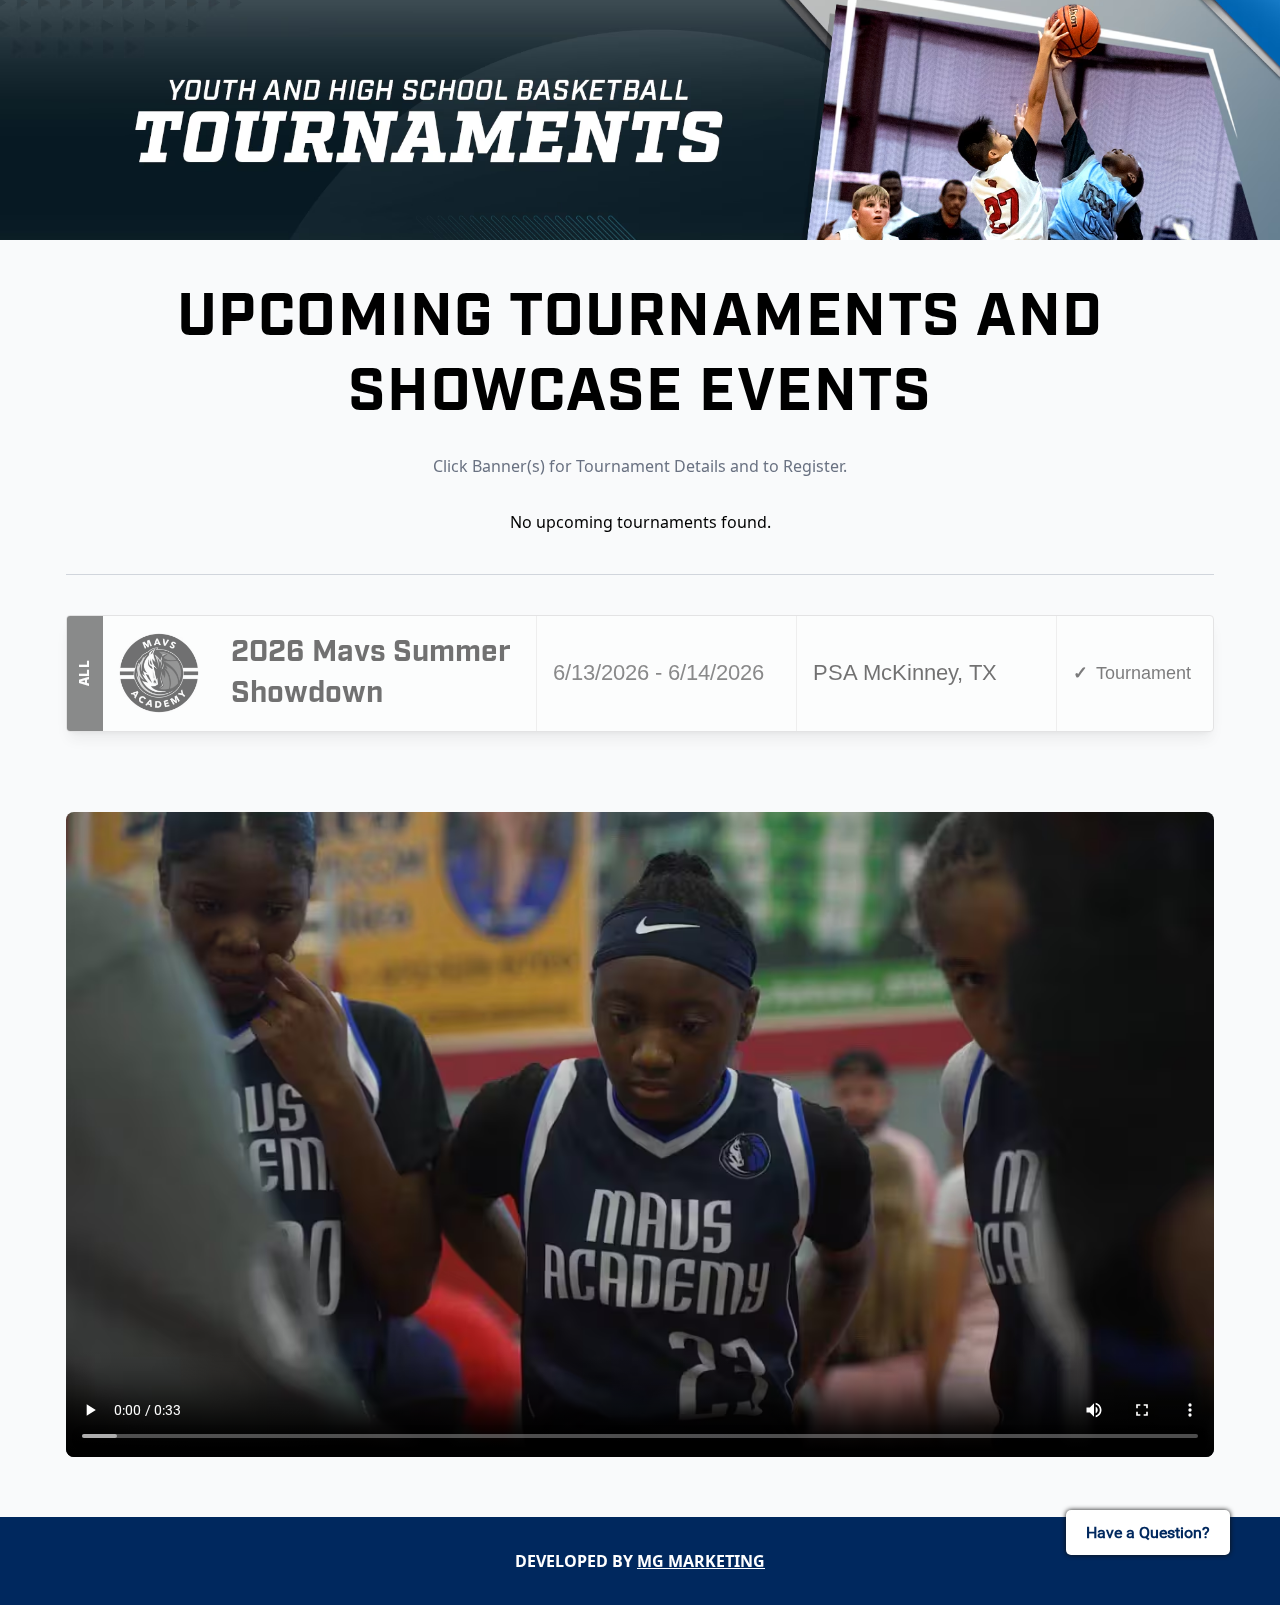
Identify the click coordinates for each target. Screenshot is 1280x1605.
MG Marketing (701, 1561)
